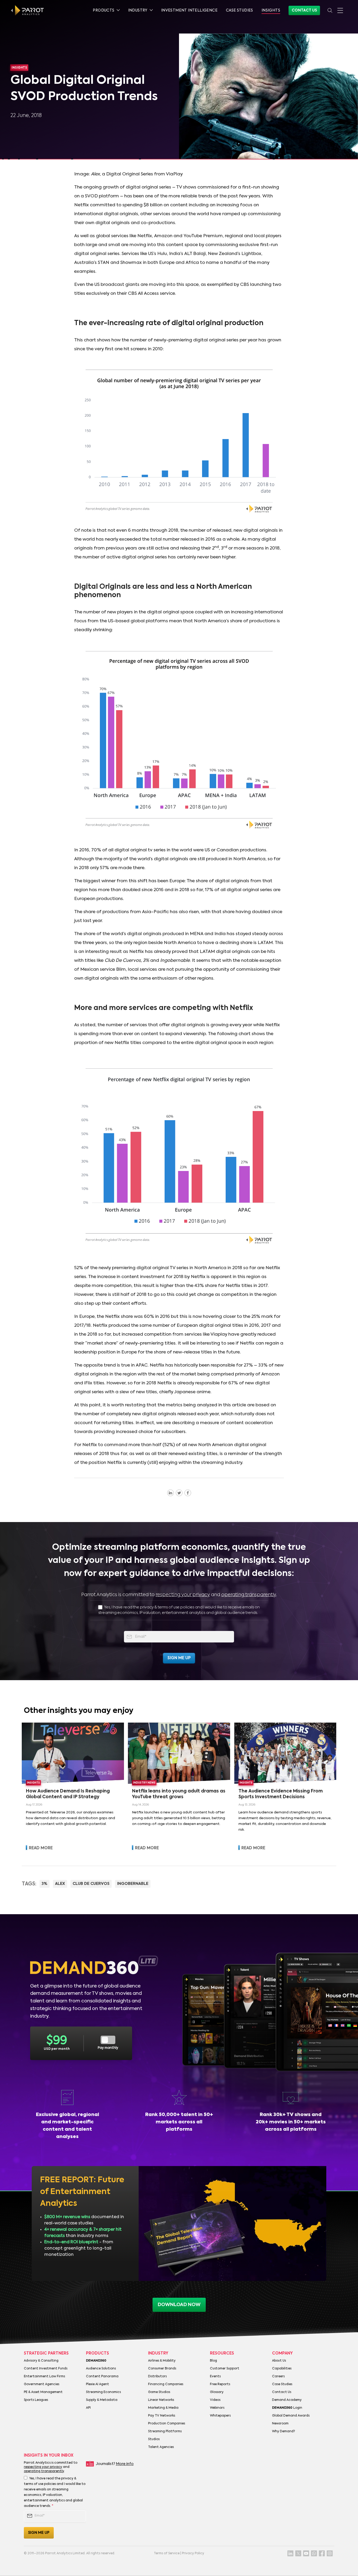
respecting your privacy (183, 1595)
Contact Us (304, 10)
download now (179, 2305)
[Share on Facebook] (188, 1493)
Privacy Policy (193, 2553)
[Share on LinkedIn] (170, 1493)
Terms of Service (167, 2553)
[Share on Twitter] (179, 1493)
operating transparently (249, 1595)
